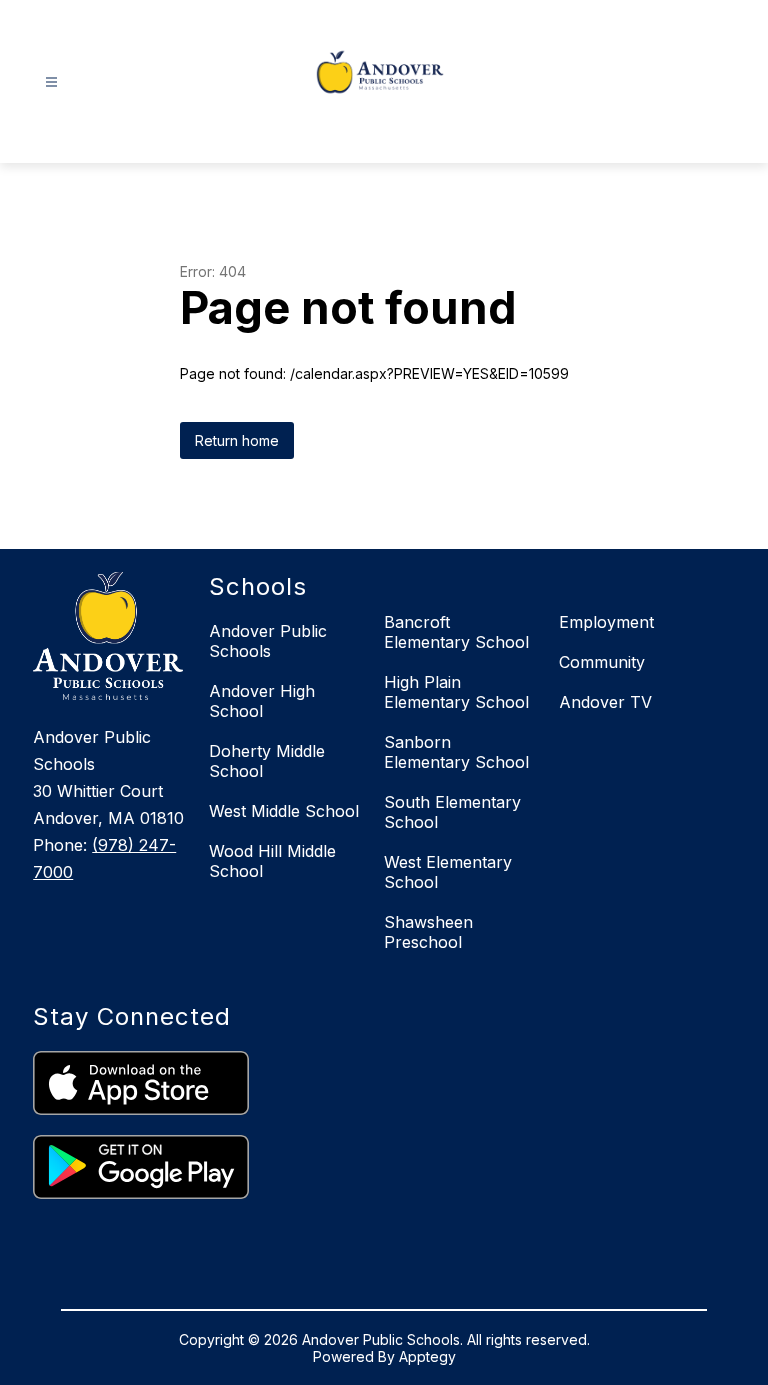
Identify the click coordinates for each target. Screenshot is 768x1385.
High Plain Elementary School (456, 692)
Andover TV (605, 702)
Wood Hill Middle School (272, 861)
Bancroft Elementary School (456, 632)
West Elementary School (448, 872)
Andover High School (262, 701)
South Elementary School (452, 812)
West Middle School (284, 811)
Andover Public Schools (268, 641)
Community (602, 662)
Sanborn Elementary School (456, 752)
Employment (606, 622)
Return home (237, 440)
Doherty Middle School (267, 761)
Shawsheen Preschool (428, 932)
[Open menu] (51, 82)
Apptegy (427, 1356)
